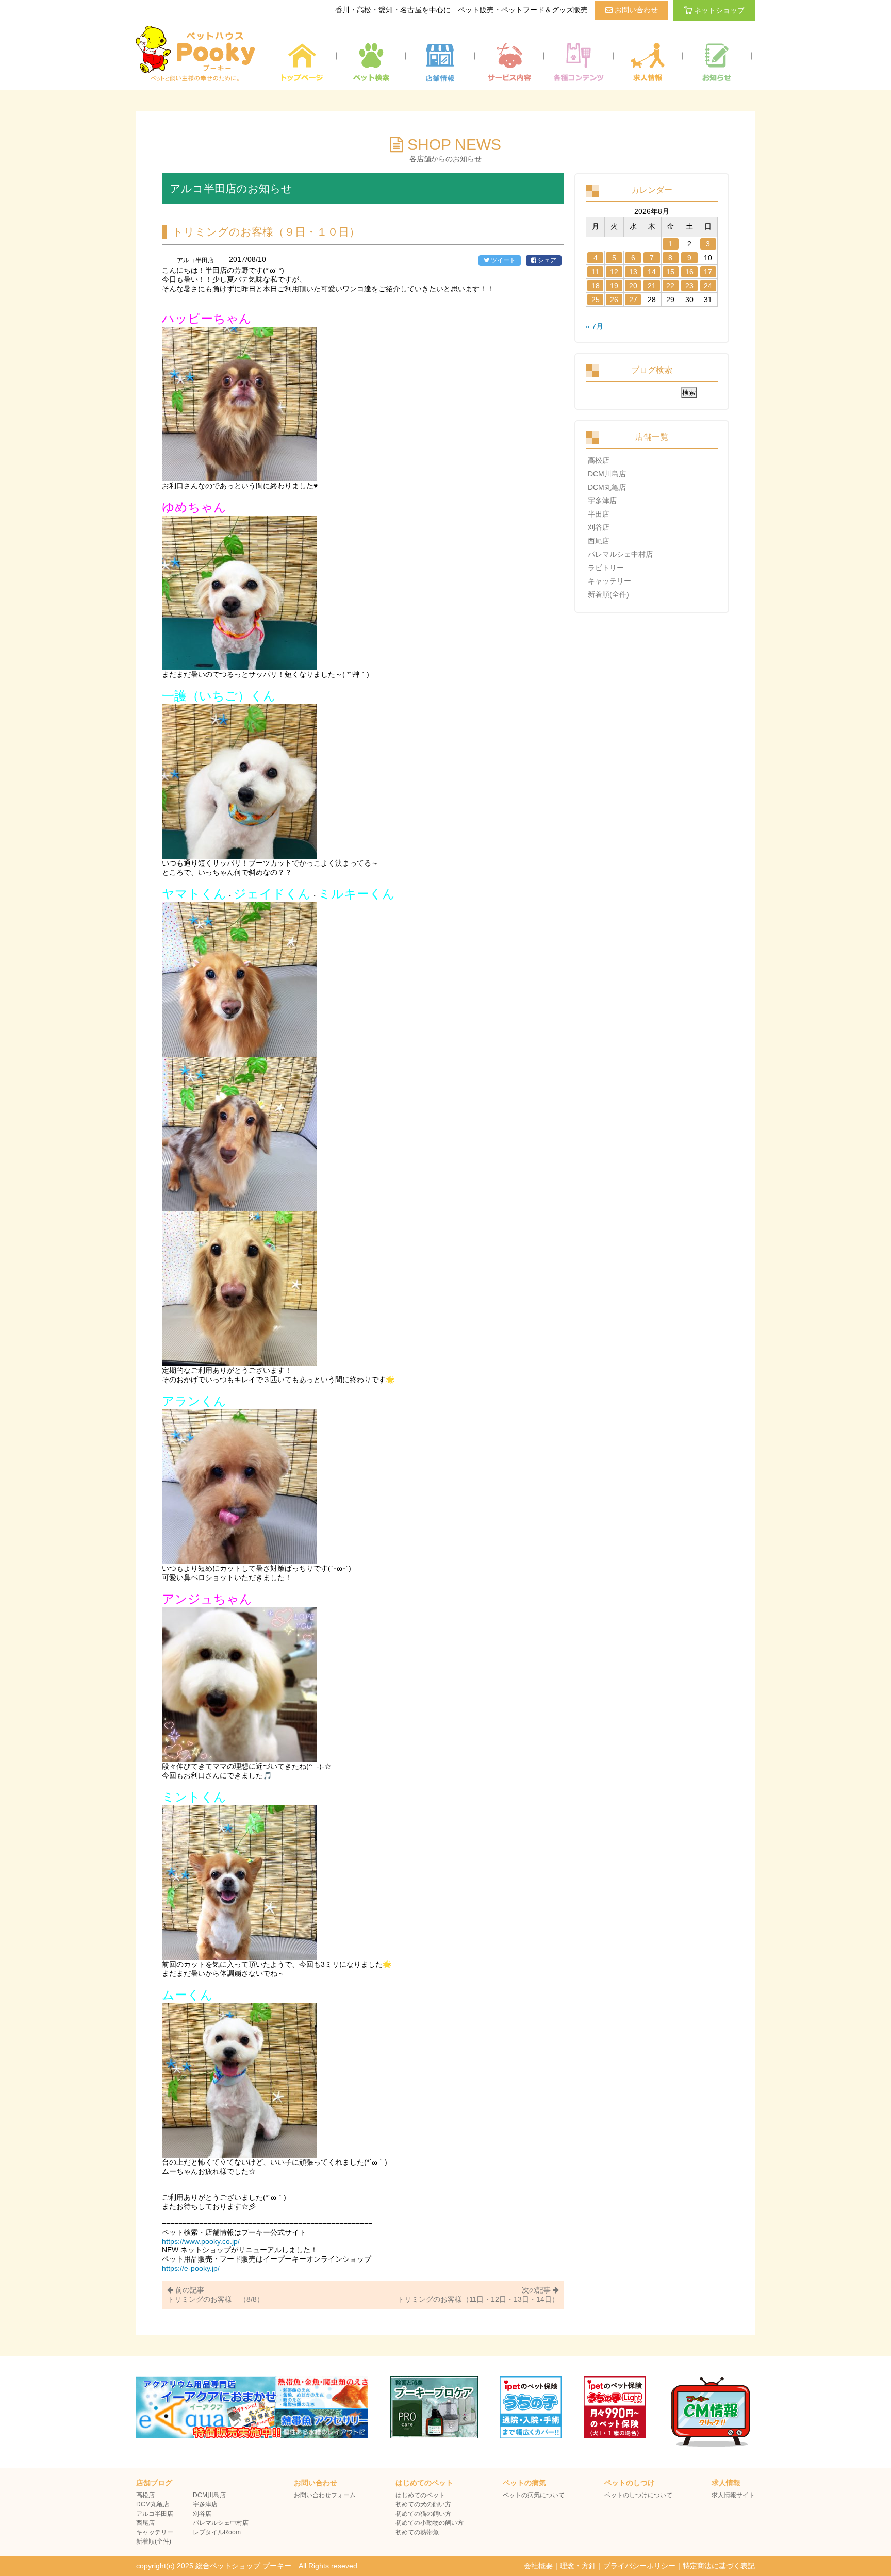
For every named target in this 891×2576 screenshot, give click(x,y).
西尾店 (599, 541)
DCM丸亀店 (607, 487)
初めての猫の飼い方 (423, 2514)
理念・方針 (578, 2566)
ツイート (502, 260)
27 (633, 300)
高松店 (599, 460)
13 (633, 272)
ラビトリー (606, 568)
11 (595, 272)
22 (670, 286)
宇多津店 (602, 501)
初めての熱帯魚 (417, 2532)
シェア (546, 260)
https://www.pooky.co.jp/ (201, 2241)
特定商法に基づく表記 (719, 2566)
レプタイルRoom (217, 2532)
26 (614, 300)
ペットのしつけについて (638, 2495)
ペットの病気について (534, 2495)
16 (689, 272)
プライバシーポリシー (639, 2566)
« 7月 (595, 326)
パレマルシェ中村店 (620, 554)
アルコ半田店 (155, 2514)
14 (652, 272)
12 (614, 272)
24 (708, 286)
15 (670, 272)
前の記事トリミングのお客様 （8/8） (216, 2295)
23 (689, 286)
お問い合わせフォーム (325, 2495)
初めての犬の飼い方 (423, 2504)
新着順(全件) (608, 594)
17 (708, 272)
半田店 (599, 514)
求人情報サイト (733, 2495)
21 (652, 286)
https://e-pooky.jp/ (191, 2268)
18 (596, 286)
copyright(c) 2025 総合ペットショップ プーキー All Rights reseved (247, 2566)
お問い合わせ (635, 10)
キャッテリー (609, 581)
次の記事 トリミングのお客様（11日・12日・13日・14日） (478, 2295)
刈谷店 (599, 527)
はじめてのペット (420, 2495)
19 (614, 286)
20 (633, 286)
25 (596, 300)
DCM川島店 (607, 474)
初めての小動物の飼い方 (430, 2523)
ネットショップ (719, 10)
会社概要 (538, 2566)
